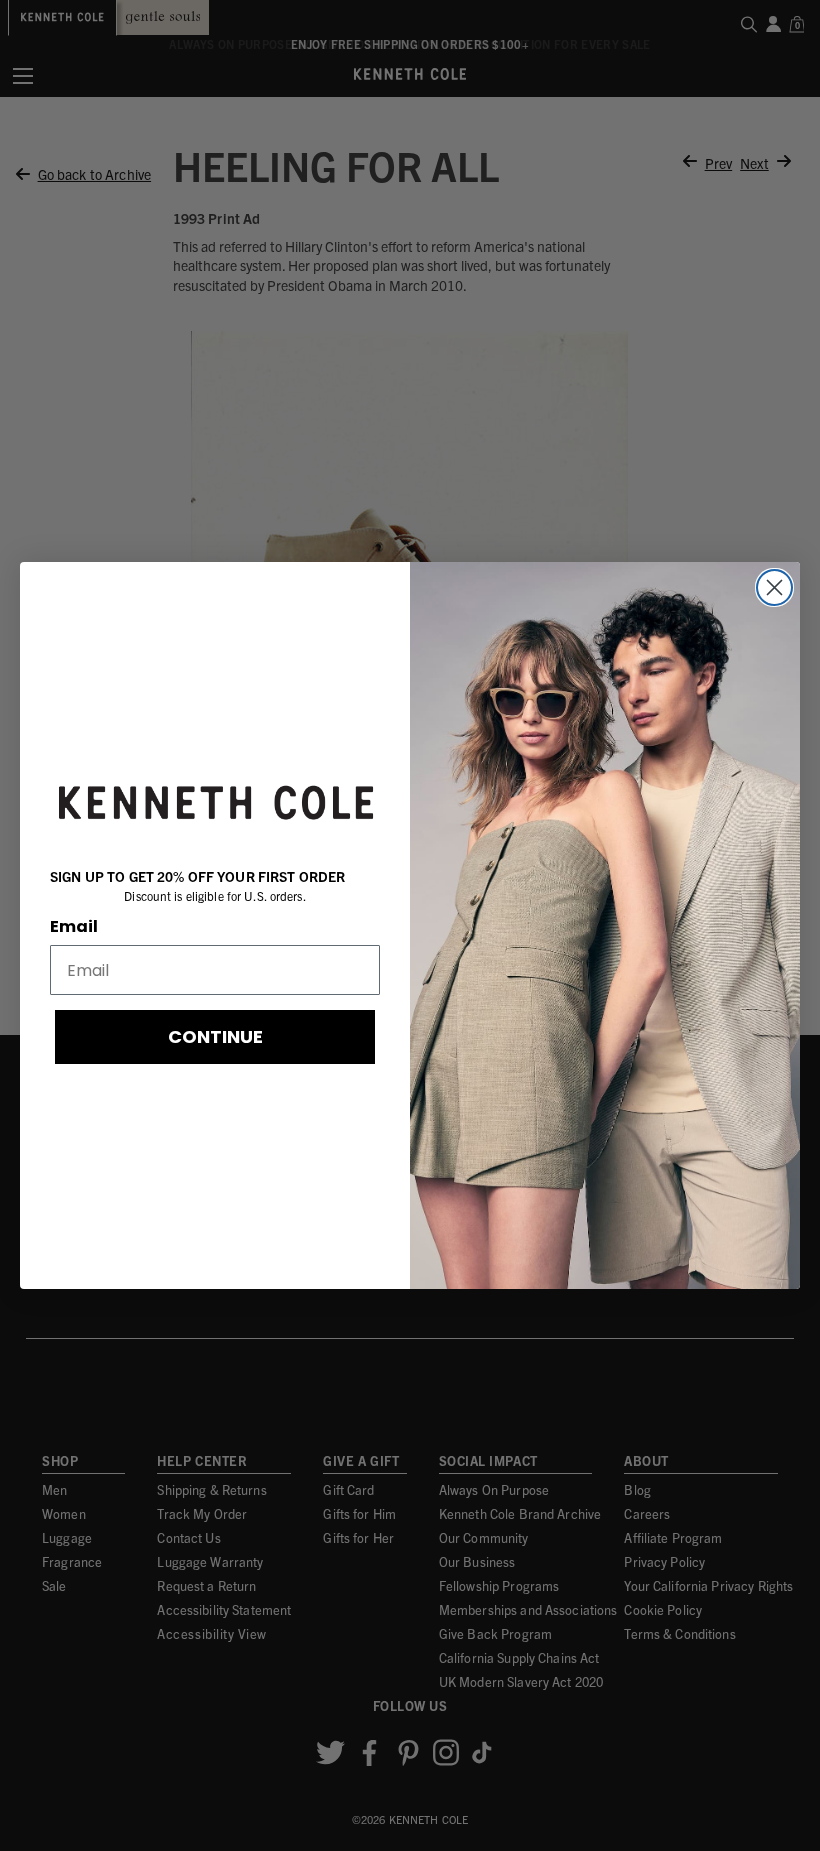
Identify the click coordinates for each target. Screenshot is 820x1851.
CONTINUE (215, 1036)
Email (74, 926)
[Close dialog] (774, 587)
